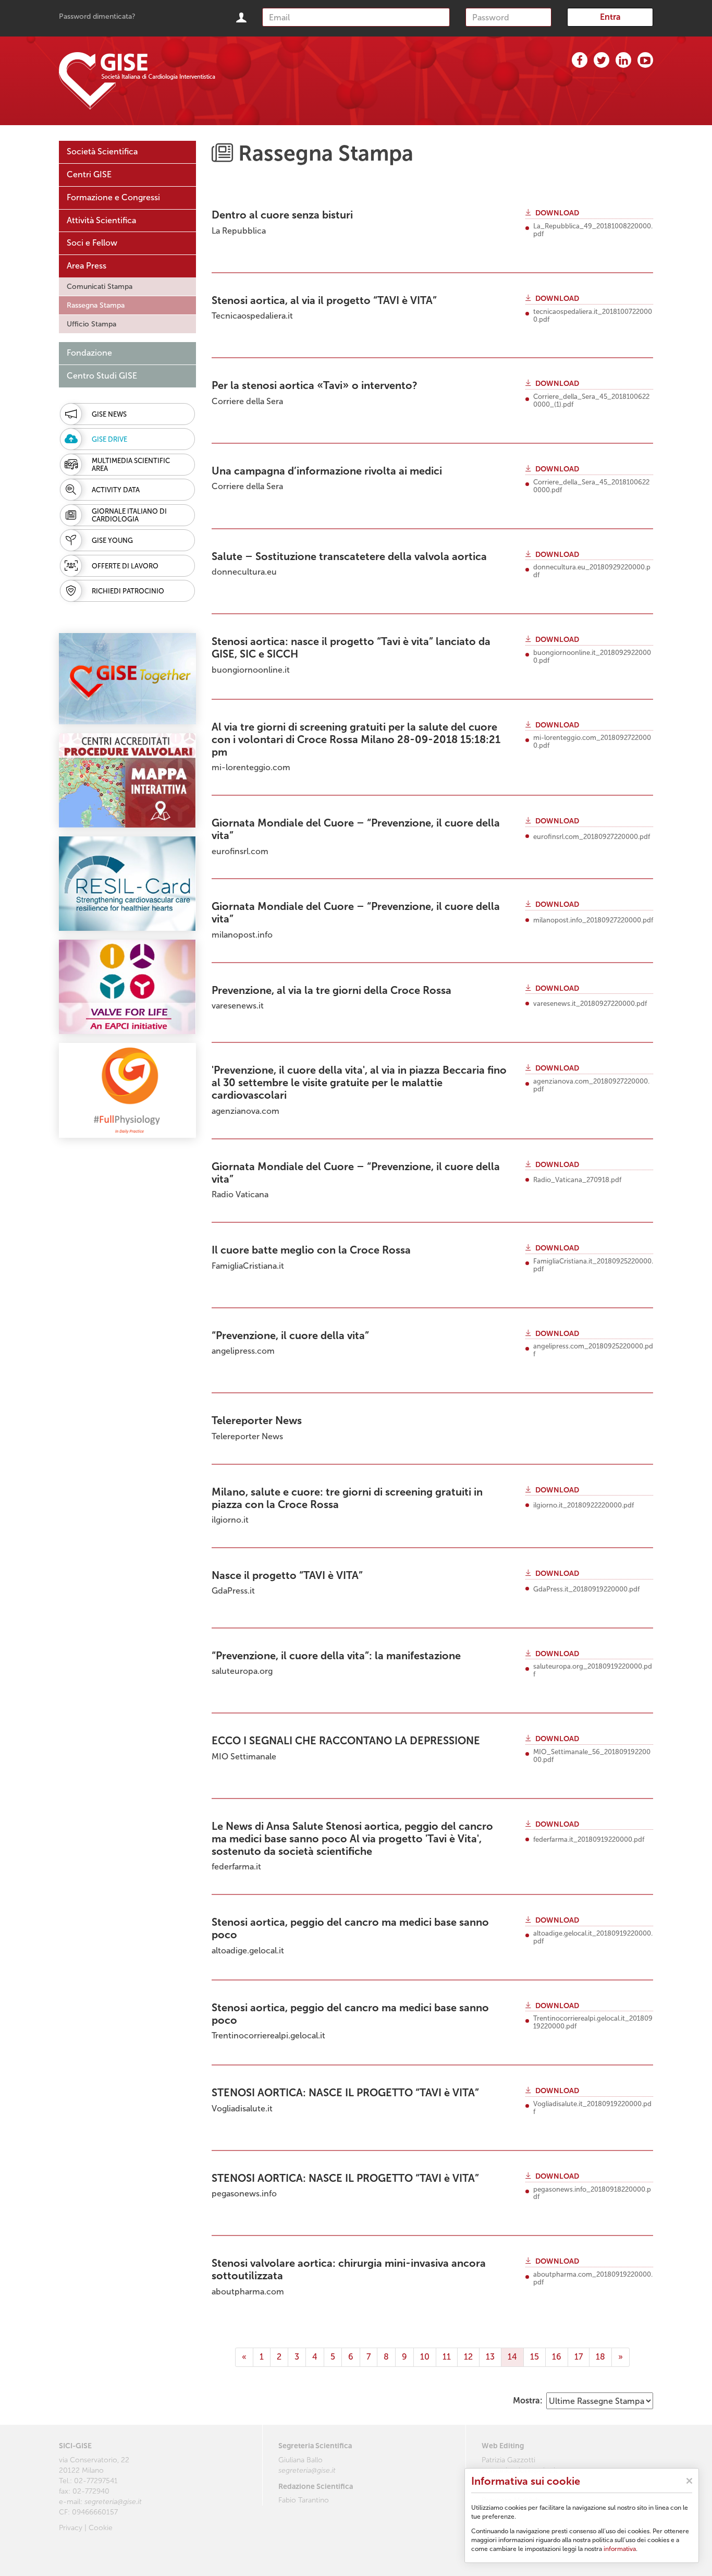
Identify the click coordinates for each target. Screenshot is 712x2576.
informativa (620, 2549)
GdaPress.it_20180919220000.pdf (586, 1589)
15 (535, 2357)
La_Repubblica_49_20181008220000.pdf (593, 230)
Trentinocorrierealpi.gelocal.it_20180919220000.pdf (593, 2022)
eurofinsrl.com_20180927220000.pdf (592, 837)
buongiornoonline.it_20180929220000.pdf (592, 657)
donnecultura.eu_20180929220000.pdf (592, 571)
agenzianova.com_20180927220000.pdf (591, 1085)
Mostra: (528, 2401)
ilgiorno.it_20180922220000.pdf (584, 1505)
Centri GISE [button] (89, 174)
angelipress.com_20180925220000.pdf (593, 1350)
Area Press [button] (87, 266)
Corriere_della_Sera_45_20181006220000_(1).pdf (591, 401)
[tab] (127, 152)
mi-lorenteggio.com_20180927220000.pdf (592, 742)
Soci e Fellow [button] (92, 243)
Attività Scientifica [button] (101, 220)
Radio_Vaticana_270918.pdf (577, 1180)
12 (468, 2357)
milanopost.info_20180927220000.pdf (593, 920)
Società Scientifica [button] (102, 151)
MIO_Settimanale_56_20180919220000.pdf (592, 1756)
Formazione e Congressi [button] (113, 197)
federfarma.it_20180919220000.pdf (589, 1840)
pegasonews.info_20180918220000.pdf (592, 2194)
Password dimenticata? (97, 16)
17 (579, 2357)
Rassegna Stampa (96, 305)
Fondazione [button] (89, 353)
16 (557, 2357)
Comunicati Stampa (100, 287)
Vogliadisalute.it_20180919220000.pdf (592, 2108)
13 (490, 2357)
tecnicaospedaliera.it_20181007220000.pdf (593, 316)
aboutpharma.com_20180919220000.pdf (593, 2279)
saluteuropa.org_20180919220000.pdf (593, 1670)
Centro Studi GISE (102, 376)
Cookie (101, 2528)
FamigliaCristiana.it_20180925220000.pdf (593, 1265)
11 (447, 2357)
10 (425, 2357)
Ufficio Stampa (91, 324)
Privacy (71, 2528)
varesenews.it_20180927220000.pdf (590, 1004)
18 (600, 2357)
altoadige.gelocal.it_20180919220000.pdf (593, 1937)
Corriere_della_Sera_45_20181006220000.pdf (591, 486)
